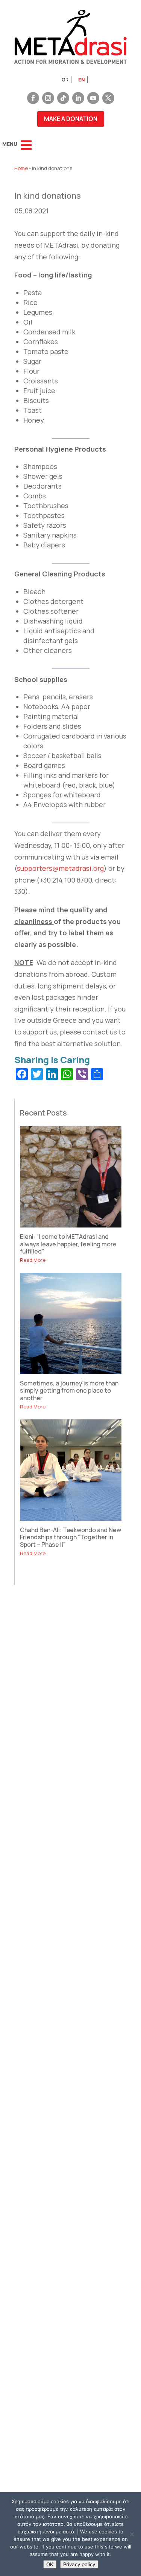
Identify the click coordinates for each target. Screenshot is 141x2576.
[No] (132, 2534)
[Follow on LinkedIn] (78, 98)
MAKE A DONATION (71, 119)
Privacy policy (79, 2564)
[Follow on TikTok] (63, 98)
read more (33, 1260)
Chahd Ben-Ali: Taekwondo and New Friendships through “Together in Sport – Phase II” (70, 1537)
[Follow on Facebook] (33, 98)
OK (50, 2564)
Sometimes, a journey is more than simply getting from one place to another (69, 1390)
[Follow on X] (108, 98)
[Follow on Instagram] (48, 98)
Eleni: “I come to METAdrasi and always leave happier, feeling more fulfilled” (68, 1244)
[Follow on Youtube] (93, 98)
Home (21, 168)
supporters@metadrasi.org (60, 868)
